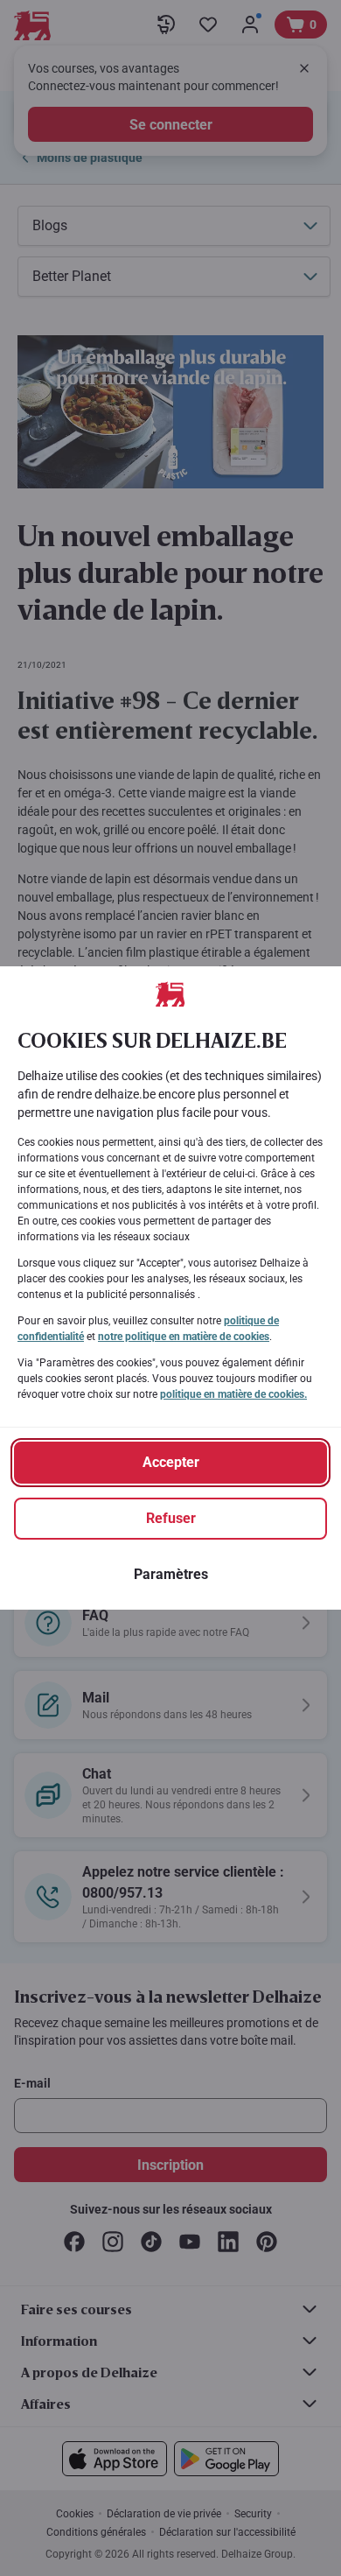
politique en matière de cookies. (233, 1394)
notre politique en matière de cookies (184, 1337)
